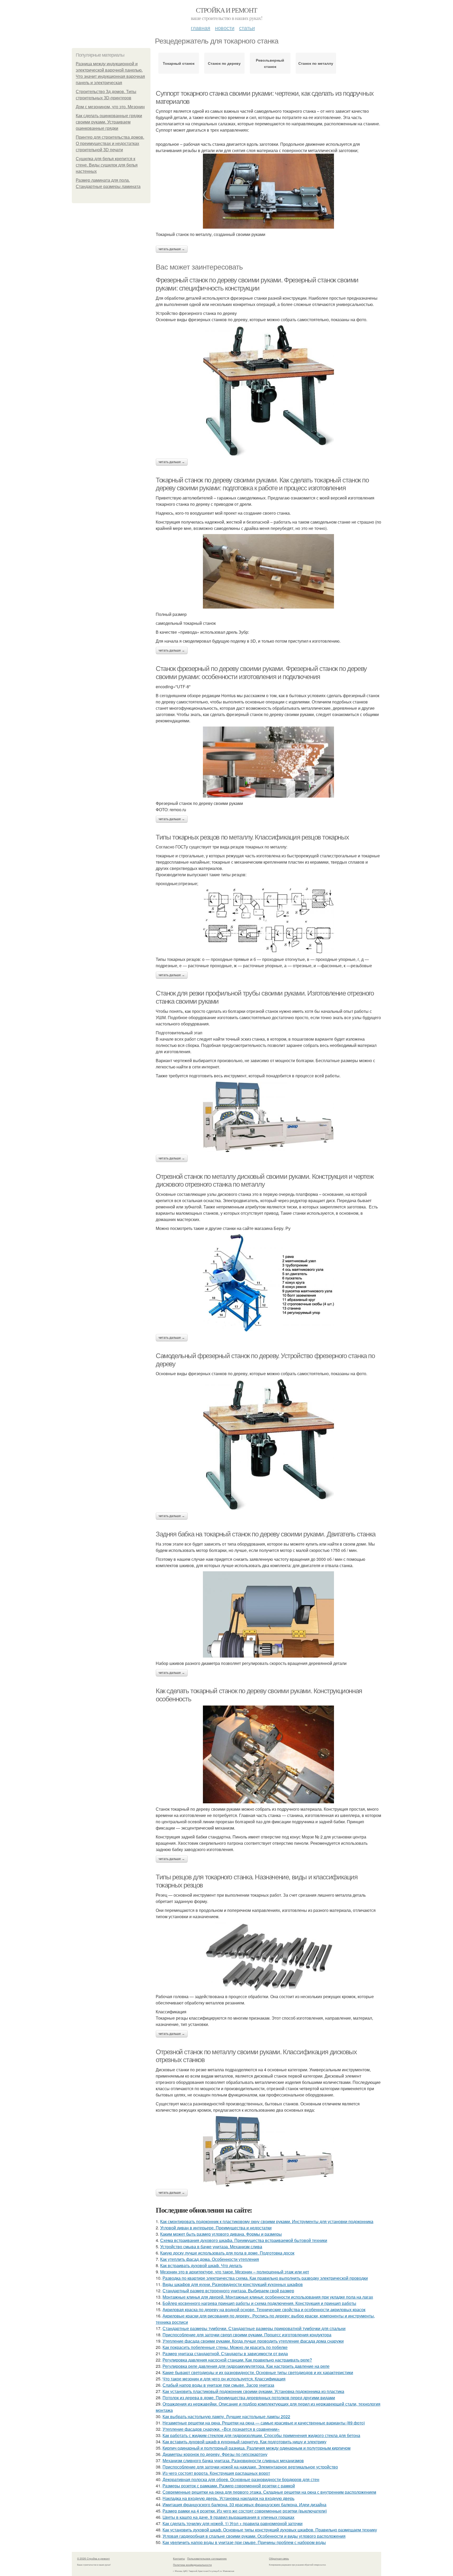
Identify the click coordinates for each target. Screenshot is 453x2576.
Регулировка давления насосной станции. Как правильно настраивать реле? (237, 2360)
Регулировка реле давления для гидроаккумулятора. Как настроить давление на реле (246, 2366)
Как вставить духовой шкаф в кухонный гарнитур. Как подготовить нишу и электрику (244, 2442)
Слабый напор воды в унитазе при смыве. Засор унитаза (218, 2385)
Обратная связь (279, 2558)
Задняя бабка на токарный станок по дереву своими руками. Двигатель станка (266, 1534)
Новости (225, 28)
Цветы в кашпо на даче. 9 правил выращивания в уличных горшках (228, 2517)
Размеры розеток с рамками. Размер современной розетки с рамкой (229, 2486)
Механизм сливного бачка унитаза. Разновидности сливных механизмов (233, 2461)
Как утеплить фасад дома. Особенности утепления (210, 2259)
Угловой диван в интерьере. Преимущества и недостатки (216, 2228)
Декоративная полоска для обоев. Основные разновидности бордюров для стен (241, 2479)
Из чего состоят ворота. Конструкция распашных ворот (216, 2473)
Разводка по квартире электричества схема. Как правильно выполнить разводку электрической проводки (265, 2278)
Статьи (247, 28)
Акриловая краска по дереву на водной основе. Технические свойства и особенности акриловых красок (264, 2309)
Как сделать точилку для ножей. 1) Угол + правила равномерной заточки (233, 2523)
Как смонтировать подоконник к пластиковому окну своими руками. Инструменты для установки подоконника (267, 2221)
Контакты (179, 2558)
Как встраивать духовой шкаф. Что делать (201, 2265)
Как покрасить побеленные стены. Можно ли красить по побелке (225, 2347)
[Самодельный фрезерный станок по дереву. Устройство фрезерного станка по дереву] (268, 1445)
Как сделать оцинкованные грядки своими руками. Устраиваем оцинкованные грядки (109, 122)
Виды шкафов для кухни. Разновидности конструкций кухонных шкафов (233, 2284)
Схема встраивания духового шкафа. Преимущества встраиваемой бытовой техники (244, 2240)
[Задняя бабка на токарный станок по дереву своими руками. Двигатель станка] (268, 1614)
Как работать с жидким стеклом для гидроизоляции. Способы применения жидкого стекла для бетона (261, 2435)
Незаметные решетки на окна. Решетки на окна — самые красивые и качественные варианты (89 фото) (264, 2423)
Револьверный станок (270, 63)
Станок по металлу (316, 63)
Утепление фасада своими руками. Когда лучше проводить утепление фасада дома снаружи (253, 2341)
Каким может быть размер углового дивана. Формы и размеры (221, 2234)
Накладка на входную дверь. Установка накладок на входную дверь (228, 2498)
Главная (201, 28)
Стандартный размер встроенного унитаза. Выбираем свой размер (228, 2291)
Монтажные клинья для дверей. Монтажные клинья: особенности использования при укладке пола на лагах (268, 2297)
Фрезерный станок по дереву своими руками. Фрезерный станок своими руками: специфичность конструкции (257, 284)
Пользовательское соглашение (207, 2558)
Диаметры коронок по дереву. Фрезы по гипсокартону (215, 2454)
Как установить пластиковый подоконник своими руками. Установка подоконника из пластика (253, 2391)
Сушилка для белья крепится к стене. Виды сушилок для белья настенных (107, 165)
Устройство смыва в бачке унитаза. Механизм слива (211, 2247)
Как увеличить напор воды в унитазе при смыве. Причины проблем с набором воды (244, 2542)
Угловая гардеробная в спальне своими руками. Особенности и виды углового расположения (254, 2536)
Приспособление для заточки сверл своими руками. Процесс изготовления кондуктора (247, 2335)
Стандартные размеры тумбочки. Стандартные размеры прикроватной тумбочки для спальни (254, 2328)
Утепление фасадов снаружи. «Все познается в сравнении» (221, 2429)
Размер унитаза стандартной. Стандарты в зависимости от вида (225, 2354)
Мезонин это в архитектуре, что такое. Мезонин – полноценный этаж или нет (235, 2272)
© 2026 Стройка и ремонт (93, 2558)
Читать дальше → (172, 249)
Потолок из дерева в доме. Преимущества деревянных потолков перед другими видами (249, 2398)
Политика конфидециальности (192, 2565)
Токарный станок (179, 63)
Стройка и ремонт (226, 10)
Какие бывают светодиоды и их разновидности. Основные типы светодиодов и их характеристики (258, 2372)
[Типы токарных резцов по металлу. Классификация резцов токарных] (268, 920)
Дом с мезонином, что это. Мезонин (110, 107)
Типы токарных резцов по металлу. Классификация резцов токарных (252, 837)
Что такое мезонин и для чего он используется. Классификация (224, 2379)
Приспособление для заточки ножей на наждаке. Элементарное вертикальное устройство (250, 2467)
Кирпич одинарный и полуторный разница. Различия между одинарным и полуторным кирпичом (257, 2448)
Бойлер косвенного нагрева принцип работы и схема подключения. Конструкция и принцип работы (259, 2303)
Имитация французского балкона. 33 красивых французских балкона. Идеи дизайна (244, 2505)
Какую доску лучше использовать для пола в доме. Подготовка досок (227, 2253)
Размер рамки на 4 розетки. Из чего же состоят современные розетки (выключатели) (245, 2511)
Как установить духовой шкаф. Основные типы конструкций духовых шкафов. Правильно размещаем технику (270, 2530)
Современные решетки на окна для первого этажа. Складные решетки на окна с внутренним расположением (269, 2492)
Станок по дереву (224, 63)
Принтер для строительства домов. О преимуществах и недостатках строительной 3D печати (110, 144)
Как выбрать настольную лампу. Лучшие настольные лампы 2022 (226, 2416)
